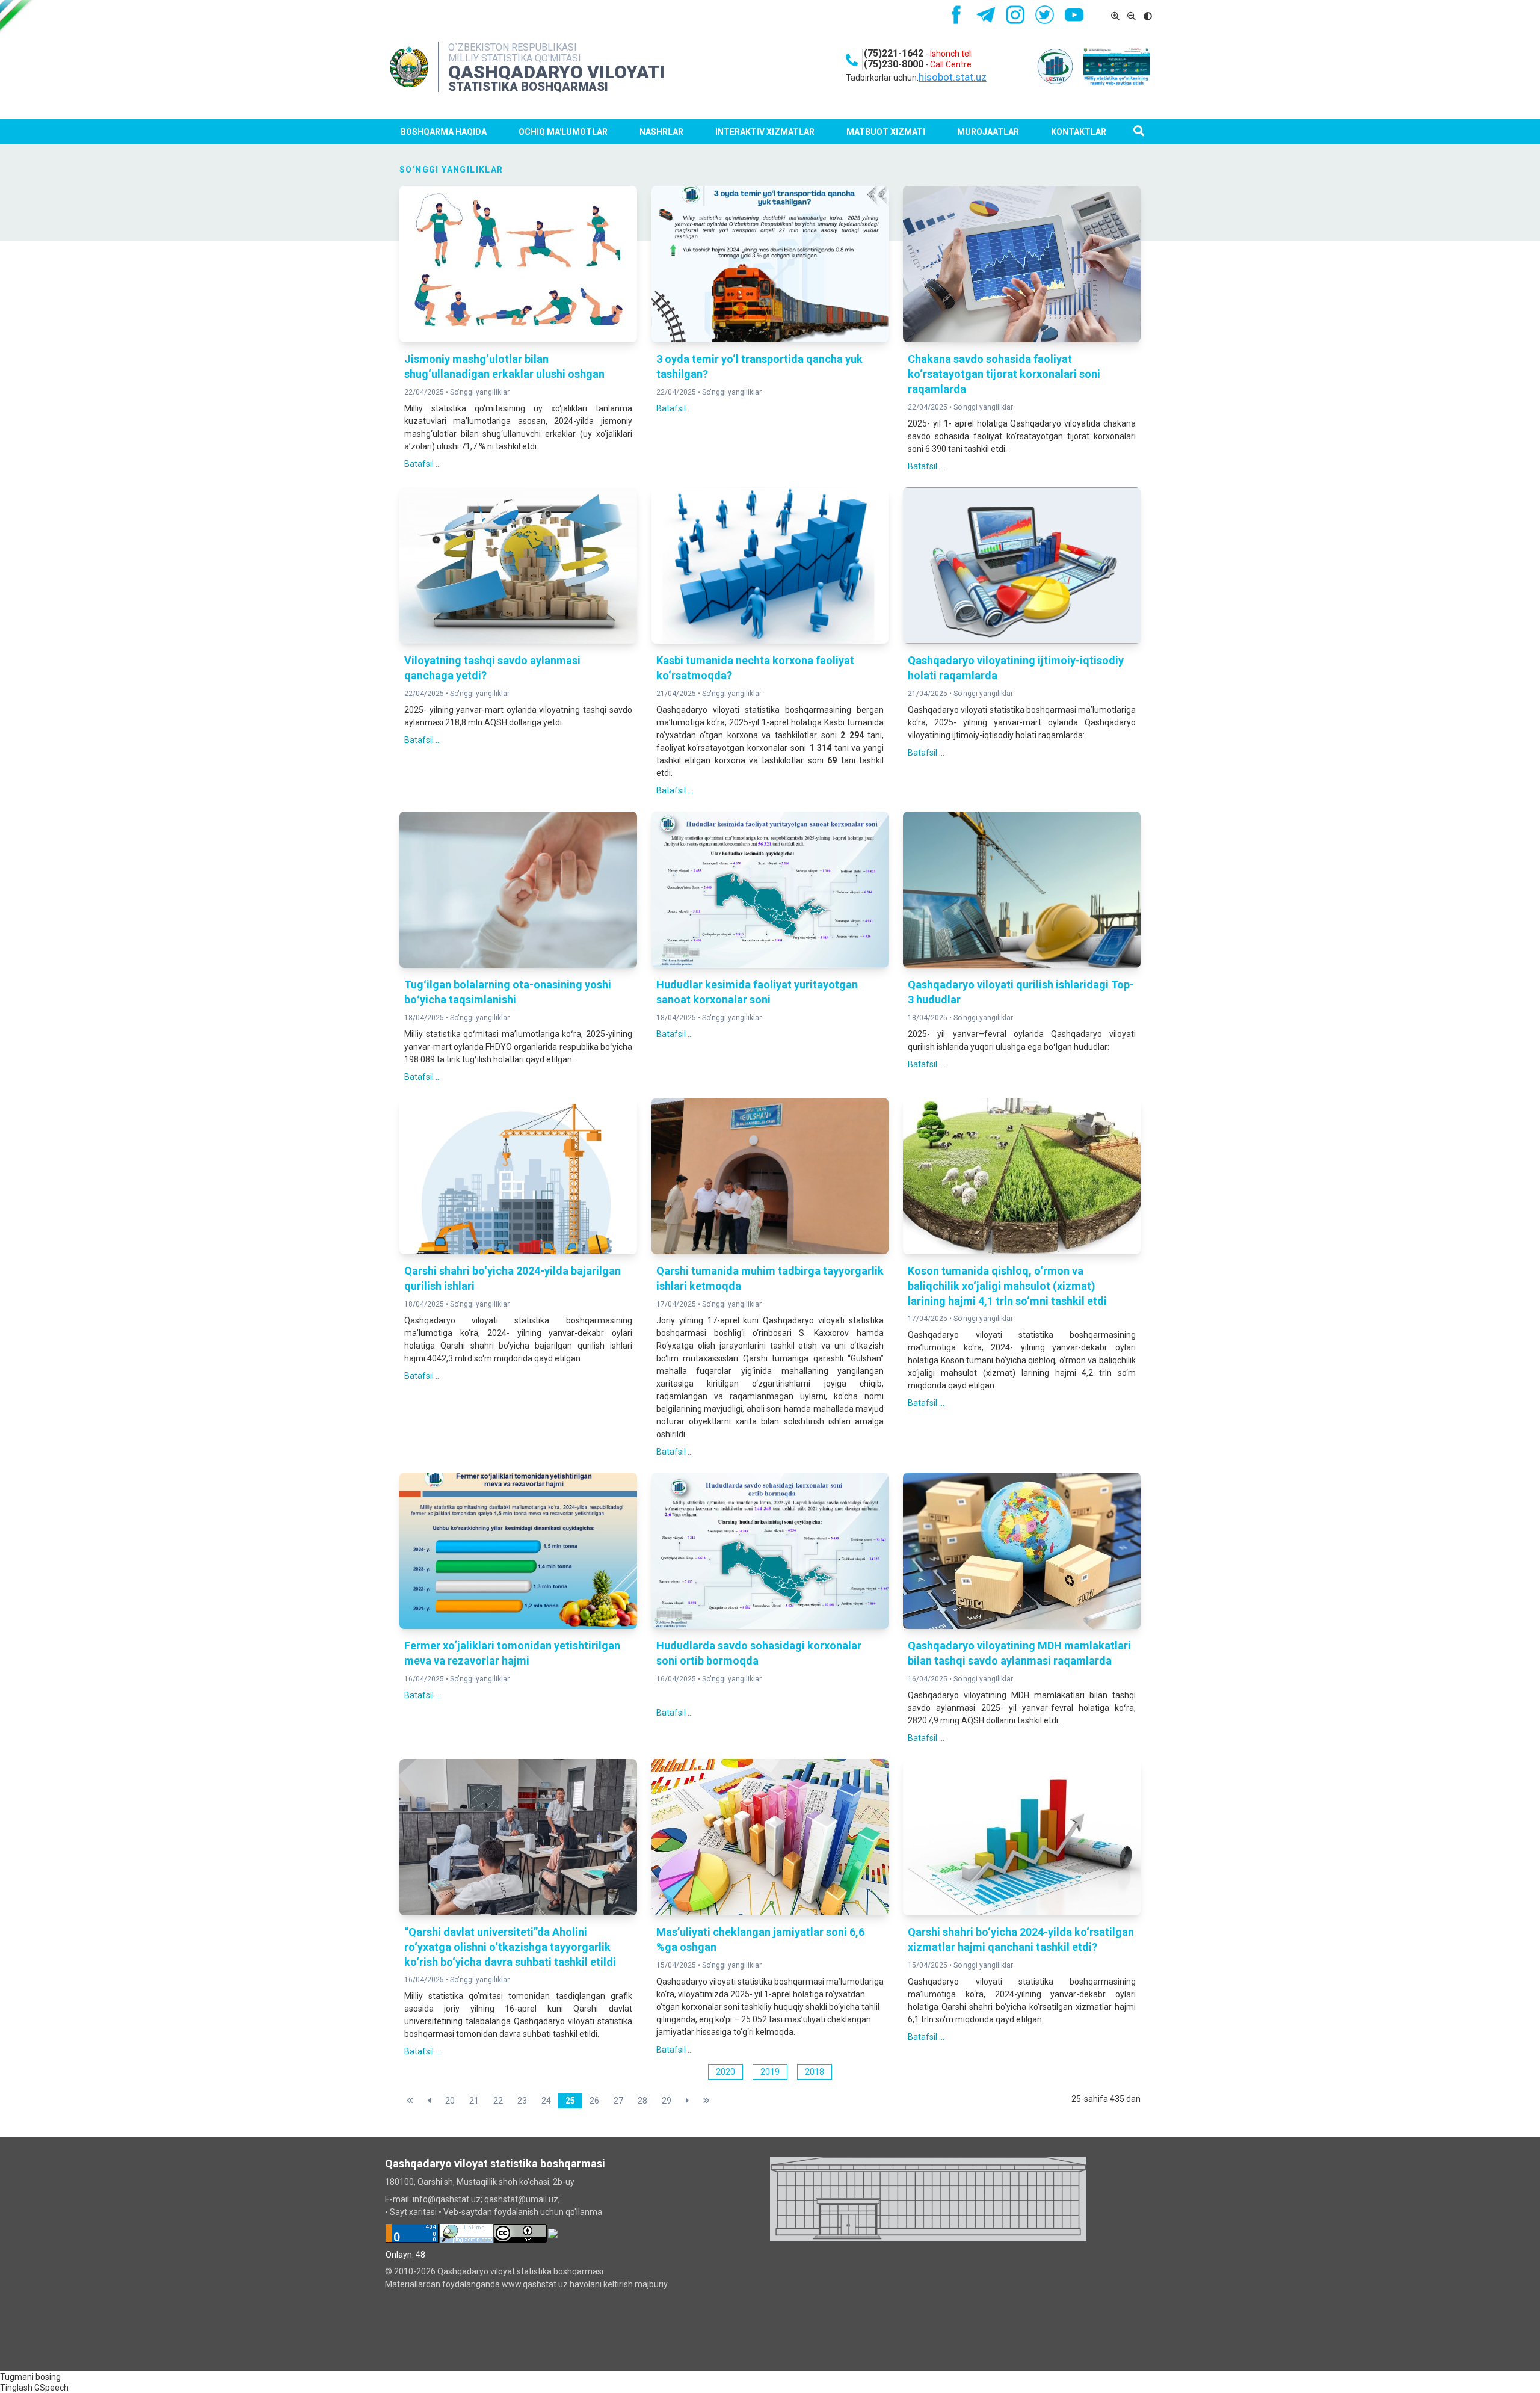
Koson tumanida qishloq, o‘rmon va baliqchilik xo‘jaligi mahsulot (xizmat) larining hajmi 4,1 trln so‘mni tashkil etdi (1007, 1286)
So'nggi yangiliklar (480, 392)
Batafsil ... (423, 464)
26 (594, 2101)
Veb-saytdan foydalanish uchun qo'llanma (523, 2212)
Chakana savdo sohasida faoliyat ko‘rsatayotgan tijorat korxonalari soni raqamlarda (1004, 374)
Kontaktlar (1079, 132)
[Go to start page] (410, 2101)
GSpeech (51, 2388)
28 (642, 2101)
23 (522, 2101)
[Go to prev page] (429, 2101)
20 (450, 2101)
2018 (815, 2072)
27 (618, 2101)
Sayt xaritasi (413, 2212)
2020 (725, 2072)
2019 (770, 2072)
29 (667, 2101)
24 (546, 2101)
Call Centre (951, 64)
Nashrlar (661, 132)
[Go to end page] (707, 2101)
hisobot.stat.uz (953, 77)
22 (498, 2101)
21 (474, 2101)
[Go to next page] (687, 2101)
